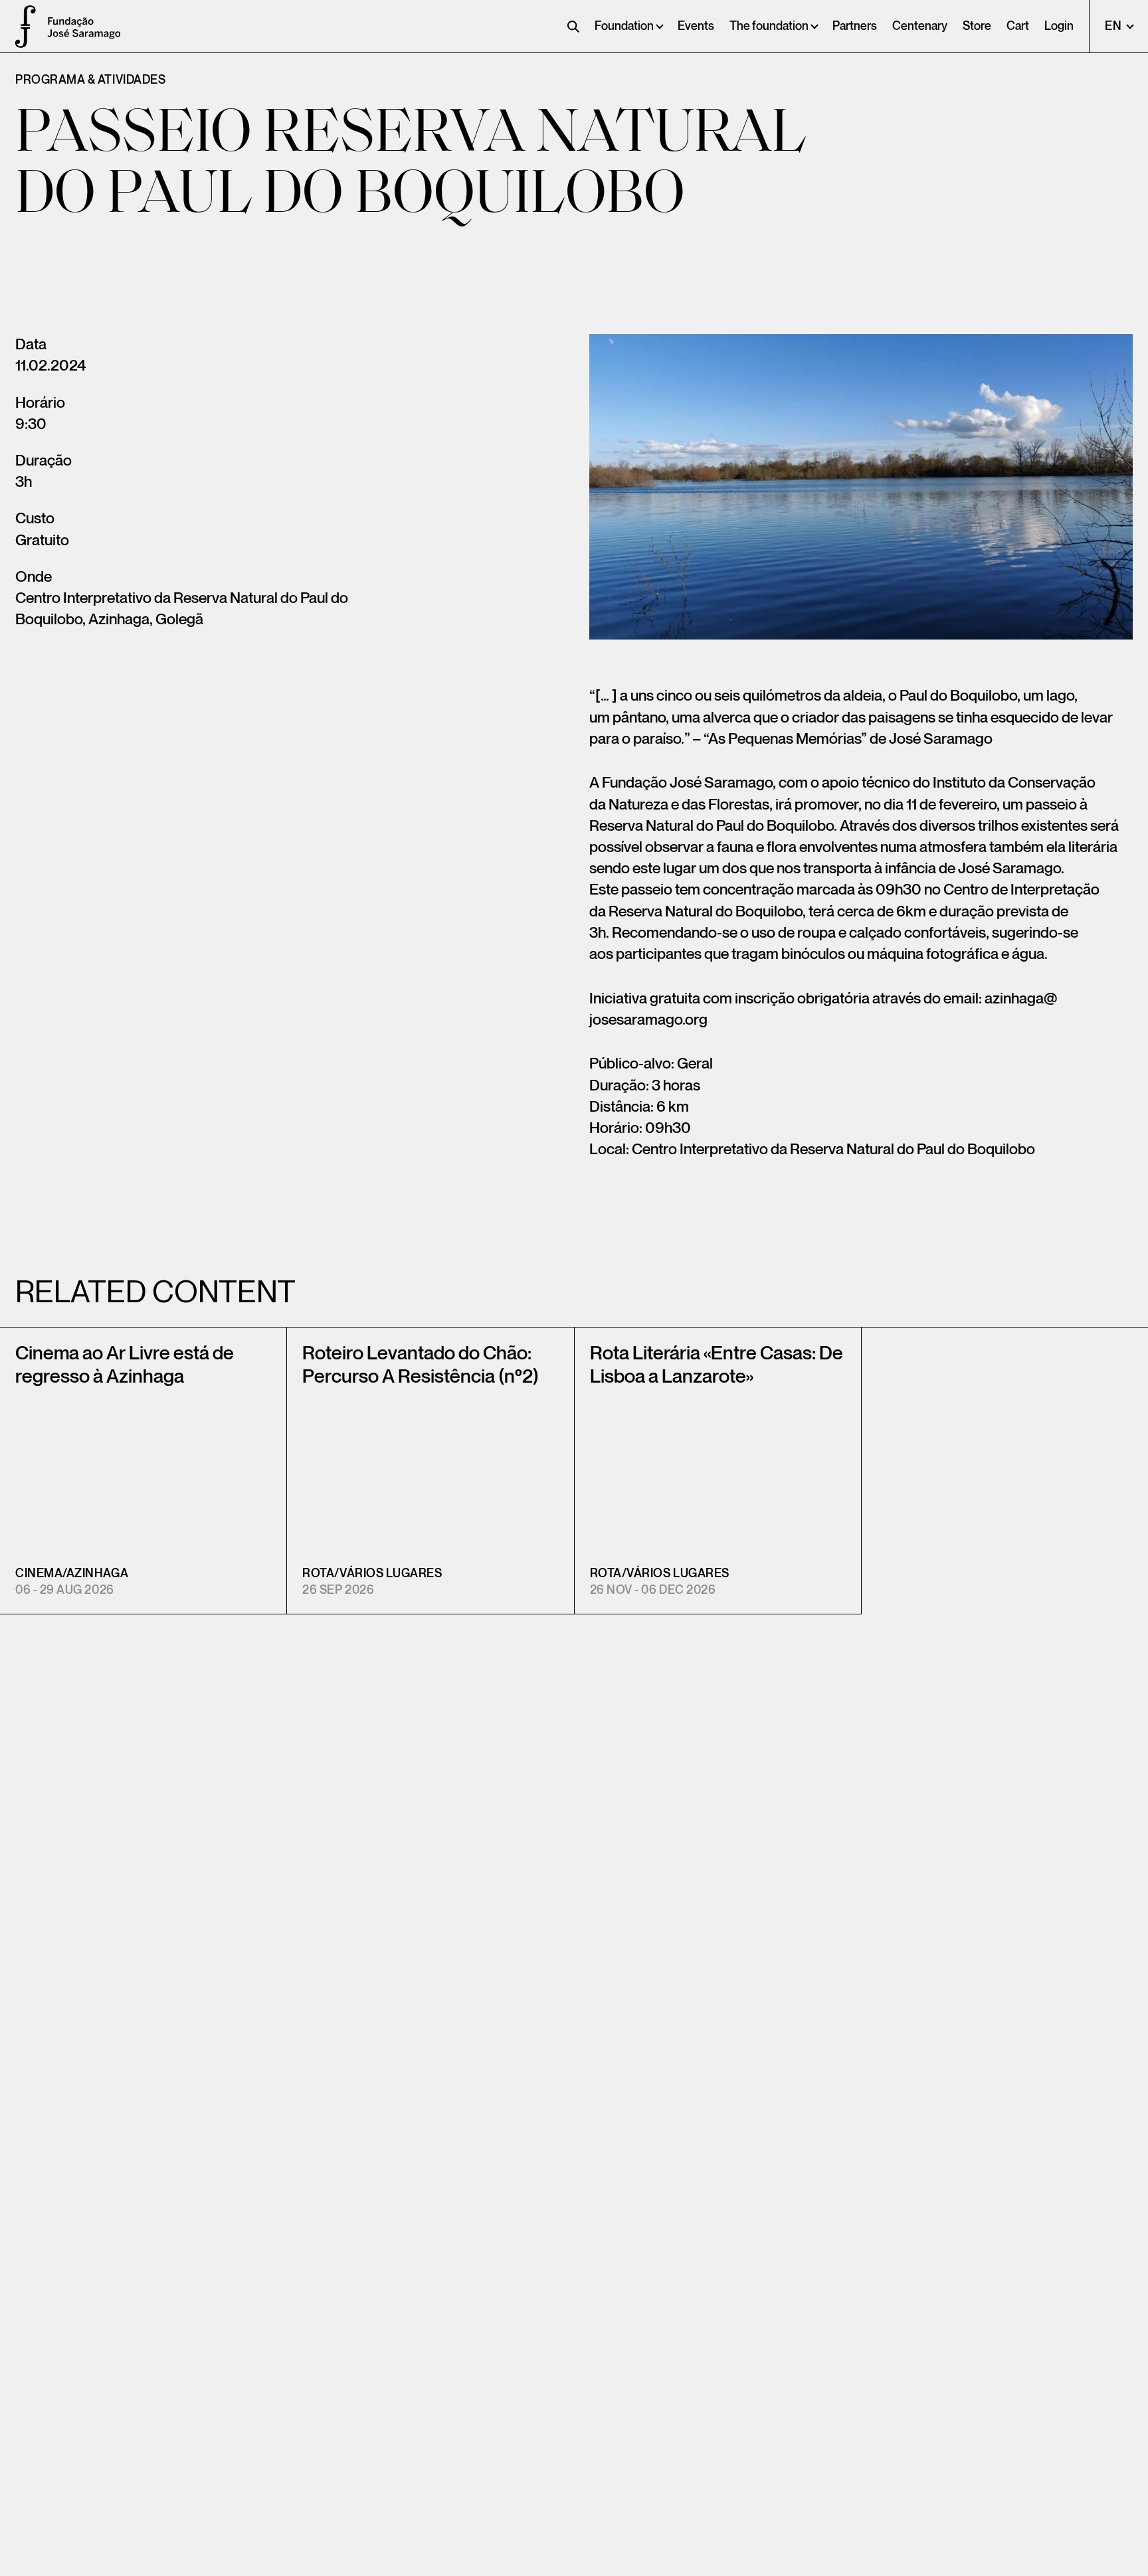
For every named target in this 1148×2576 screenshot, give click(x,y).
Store (977, 26)
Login (1059, 26)
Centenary (920, 26)
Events (696, 26)
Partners (855, 26)
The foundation (769, 26)
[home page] (20, 27)
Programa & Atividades (90, 80)
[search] (573, 27)
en (1114, 26)
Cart (1018, 26)
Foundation (624, 26)
